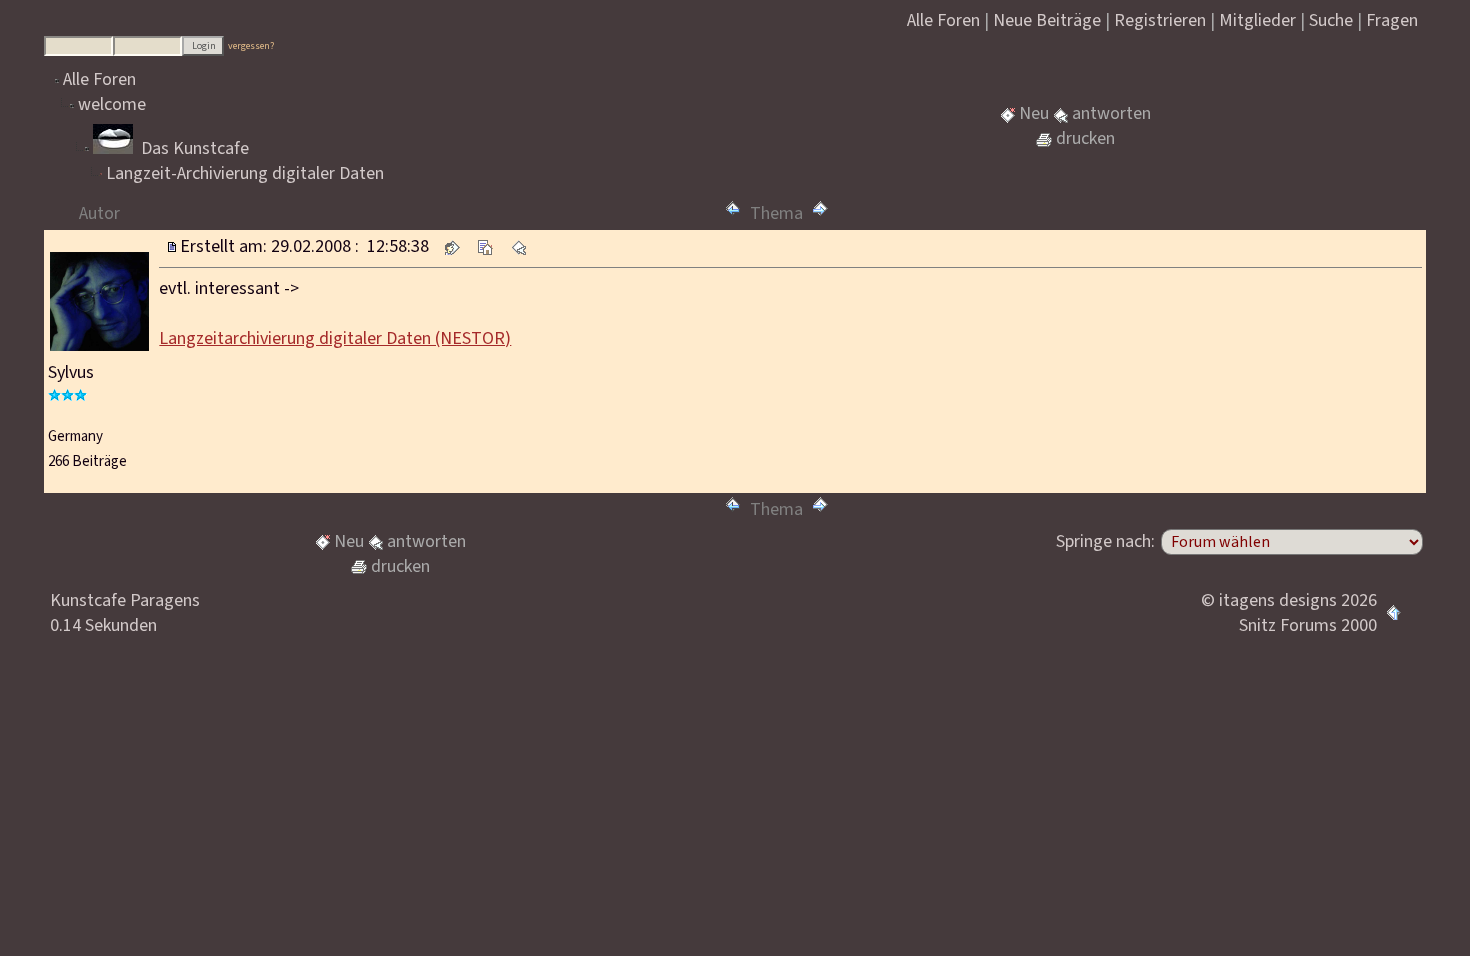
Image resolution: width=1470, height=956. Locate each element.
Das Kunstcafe (193, 148)
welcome (112, 104)
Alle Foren (99, 79)
